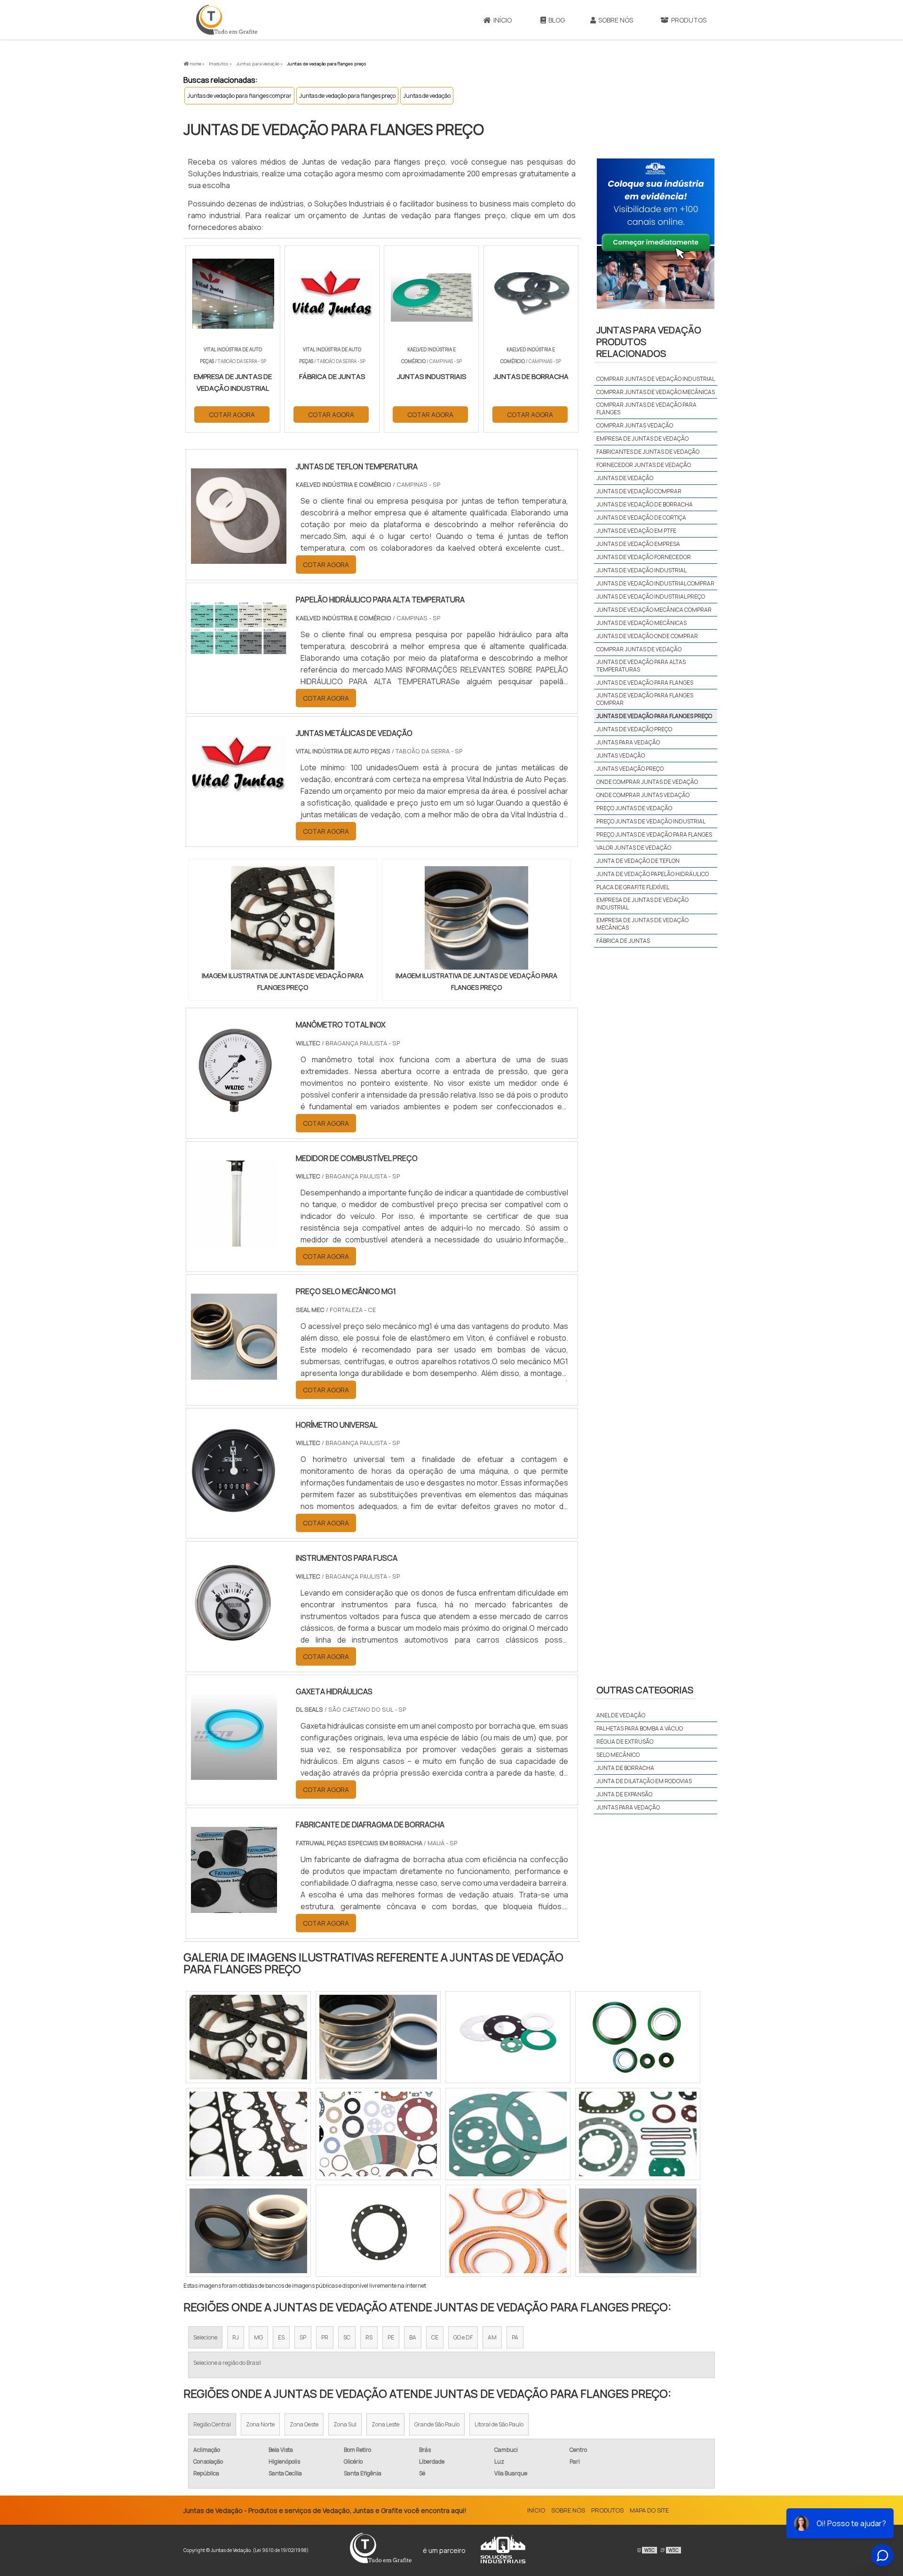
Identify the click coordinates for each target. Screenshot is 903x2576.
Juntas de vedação (427, 96)
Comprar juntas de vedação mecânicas (656, 392)
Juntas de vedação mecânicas (642, 623)
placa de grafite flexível (633, 887)
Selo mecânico (618, 1755)
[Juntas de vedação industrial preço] (638, 2134)
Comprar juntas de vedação (639, 649)
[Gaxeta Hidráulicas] (234, 1774)
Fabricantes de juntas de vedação (648, 452)
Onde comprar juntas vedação (643, 795)
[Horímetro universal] (234, 1507)
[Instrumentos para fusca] (234, 1640)
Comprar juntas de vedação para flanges (646, 408)
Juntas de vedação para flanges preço (347, 96)
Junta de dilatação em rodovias (644, 1781)
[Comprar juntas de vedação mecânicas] (508, 2231)
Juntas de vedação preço (634, 729)
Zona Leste (385, 2424)
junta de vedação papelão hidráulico (653, 874)
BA (413, 2337)
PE (391, 2337)
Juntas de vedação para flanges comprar (239, 96)
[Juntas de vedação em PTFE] (248, 2037)
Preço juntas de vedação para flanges (654, 834)
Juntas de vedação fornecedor (644, 557)
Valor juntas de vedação (634, 848)
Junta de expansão (624, 1794)
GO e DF (463, 2337)
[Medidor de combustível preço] (234, 1241)
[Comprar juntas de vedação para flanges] (378, 2231)
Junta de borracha (625, 1768)
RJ (236, 2337)
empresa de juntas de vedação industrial (642, 904)
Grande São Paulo (437, 2424)
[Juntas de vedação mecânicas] (638, 2037)
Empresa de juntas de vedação (642, 439)
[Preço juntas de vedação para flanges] (508, 2037)
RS (369, 2337)
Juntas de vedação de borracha (645, 504)
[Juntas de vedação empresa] (508, 2134)
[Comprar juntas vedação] (638, 2231)
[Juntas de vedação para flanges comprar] (248, 2134)
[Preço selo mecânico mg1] (234, 1374)
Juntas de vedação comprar (639, 491)
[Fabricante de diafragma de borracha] (234, 1907)
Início (503, 20)
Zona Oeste (304, 2424)
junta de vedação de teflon (638, 861)
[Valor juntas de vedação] (378, 2134)
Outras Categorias (645, 1690)
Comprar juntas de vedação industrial (656, 379)
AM (492, 2337)
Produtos (689, 20)
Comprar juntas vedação (635, 425)
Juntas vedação (621, 755)
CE (435, 2337)
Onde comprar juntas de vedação (647, 782)
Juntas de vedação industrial (642, 570)
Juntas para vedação (628, 742)
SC (347, 2337)
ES (281, 2337)
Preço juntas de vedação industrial (651, 821)
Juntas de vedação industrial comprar (655, 583)
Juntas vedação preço (630, 769)
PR (325, 2337)
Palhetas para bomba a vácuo (640, 1728)
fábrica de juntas (623, 941)
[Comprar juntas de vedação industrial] (378, 2037)
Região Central (212, 2424)
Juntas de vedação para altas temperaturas (641, 666)
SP (303, 2337)
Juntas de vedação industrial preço (651, 597)
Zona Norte (260, 2424)
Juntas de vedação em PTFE (636, 531)
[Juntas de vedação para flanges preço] (283, 918)
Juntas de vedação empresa (638, 544)
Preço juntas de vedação (634, 808)
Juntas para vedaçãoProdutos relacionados (649, 342)
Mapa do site (649, 2510)
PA (515, 2337)
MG (258, 2337)
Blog (557, 20)
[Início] (227, 20)
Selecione (205, 2337)
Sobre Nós (616, 20)
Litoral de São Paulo (499, 2424)
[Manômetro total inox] (234, 1107)
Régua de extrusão (625, 1742)
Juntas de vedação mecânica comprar (654, 610)
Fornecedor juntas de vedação (644, 465)
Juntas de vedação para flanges (645, 683)
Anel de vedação (621, 1715)
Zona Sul (345, 2424)
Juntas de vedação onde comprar (647, 636)
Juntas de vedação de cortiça (641, 518)
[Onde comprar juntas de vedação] (248, 2231)
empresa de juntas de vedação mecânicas (642, 924)
